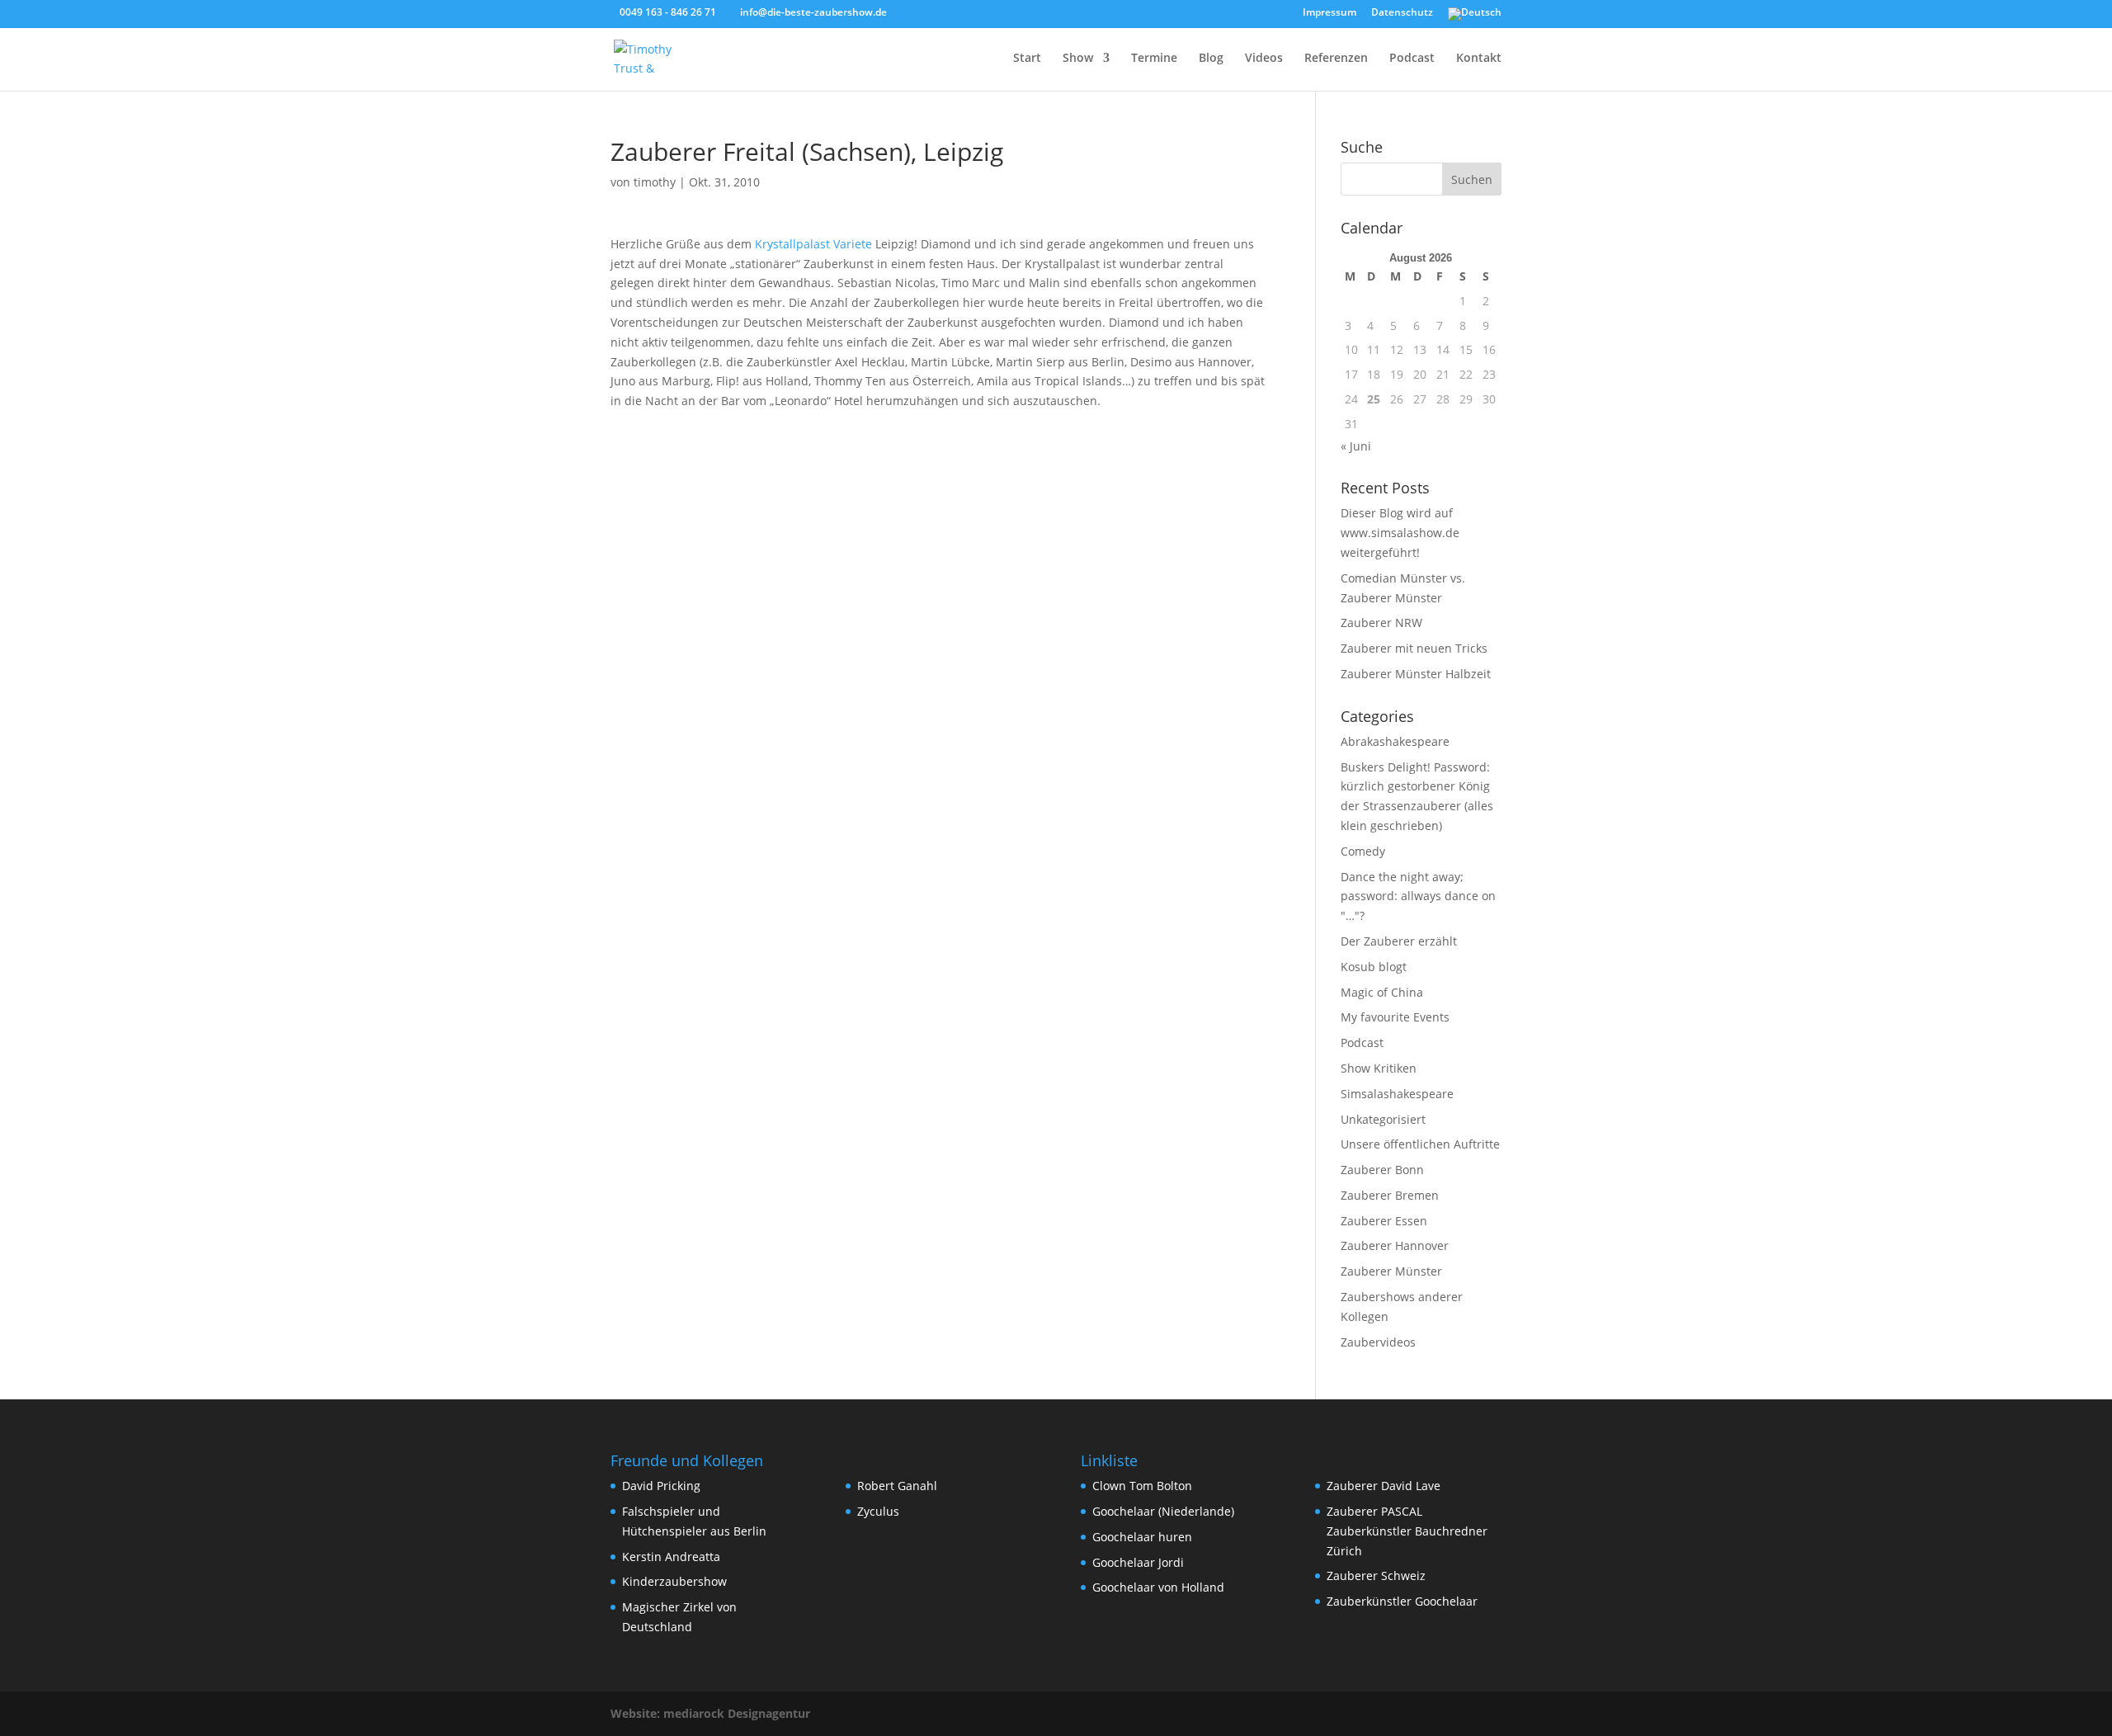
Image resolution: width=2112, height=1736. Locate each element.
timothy (655, 182)
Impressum (1329, 13)
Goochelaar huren (1142, 1537)
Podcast (1412, 59)
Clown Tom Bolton (1142, 1486)
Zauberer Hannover (1395, 1245)
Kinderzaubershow (674, 1581)
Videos (1264, 59)
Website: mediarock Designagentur (710, 1713)
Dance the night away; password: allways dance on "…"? (1418, 896)
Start (1027, 59)
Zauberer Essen (1384, 1221)
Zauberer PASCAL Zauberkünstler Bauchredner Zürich (1407, 1531)
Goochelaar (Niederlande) (1163, 1511)
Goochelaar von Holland (1158, 1587)
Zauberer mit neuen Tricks (1414, 648)
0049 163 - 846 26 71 (668, 12)
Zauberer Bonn (1382, 1170)
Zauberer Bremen (1390, 1195)
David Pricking (661, 1486)
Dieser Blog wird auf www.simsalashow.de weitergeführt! (1400, 533)
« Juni (1356, 446)
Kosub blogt (1374, 967)
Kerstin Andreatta (671, 1557)
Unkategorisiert (1383, 1119)
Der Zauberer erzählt (1399, 941)
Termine (1154, 59)
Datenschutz (1402, 13)
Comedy (1363, 851)
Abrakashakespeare (1395, 741)
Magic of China (1382, 992)
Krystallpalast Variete (812, 244)
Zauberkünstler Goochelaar (1402, 1601)
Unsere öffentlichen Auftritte (1420, 1144)
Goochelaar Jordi (1138, 1562)
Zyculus (878, 1511)
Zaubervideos (1378, 1342)
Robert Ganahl (897, 1486)
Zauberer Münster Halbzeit (1416, 674)
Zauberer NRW (1381, 623)
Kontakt (1479, 59)
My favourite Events (1395, 1017)
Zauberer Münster (1391, 1271)
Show (1078, 59)
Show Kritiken (1379, 1068)
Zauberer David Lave (1384, 1486)
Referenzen (1336, 59)
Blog (1211, 59)
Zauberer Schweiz (1376, 1576)
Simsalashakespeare (1397, 1094)
